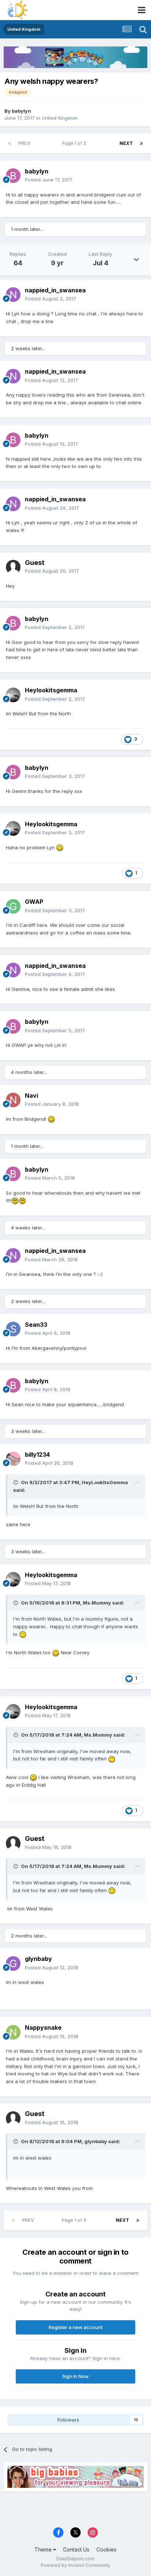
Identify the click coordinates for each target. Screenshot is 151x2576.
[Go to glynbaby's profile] (13, 1963)
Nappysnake (43, 2028)
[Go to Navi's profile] (13, 1100)
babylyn (21, 111)
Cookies (106, 2549)
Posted (49, 180)
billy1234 (37, 1454)
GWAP (34, 902)
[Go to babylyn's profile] (13, 176)
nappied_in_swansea (55, 290)
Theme (44, 2549)
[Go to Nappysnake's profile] (13, 2032)
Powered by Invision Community (75, 2565)
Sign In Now (75, 2376)
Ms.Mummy (97, 1603)
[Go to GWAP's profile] (13, 906)
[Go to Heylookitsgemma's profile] (13, 695)
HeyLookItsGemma (105, 1482)
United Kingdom (60, 118)
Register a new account (76, 2327)
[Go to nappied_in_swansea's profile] (13, 295)
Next (126, 143)
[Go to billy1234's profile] (13, 1459)
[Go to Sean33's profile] (13, 1329)
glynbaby (38, 1959)
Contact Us (76, 2549)
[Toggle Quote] (16, 1482)
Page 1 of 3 (75, 143)
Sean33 (36, 1325)
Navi (32, 1096)
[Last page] (141, 143)
